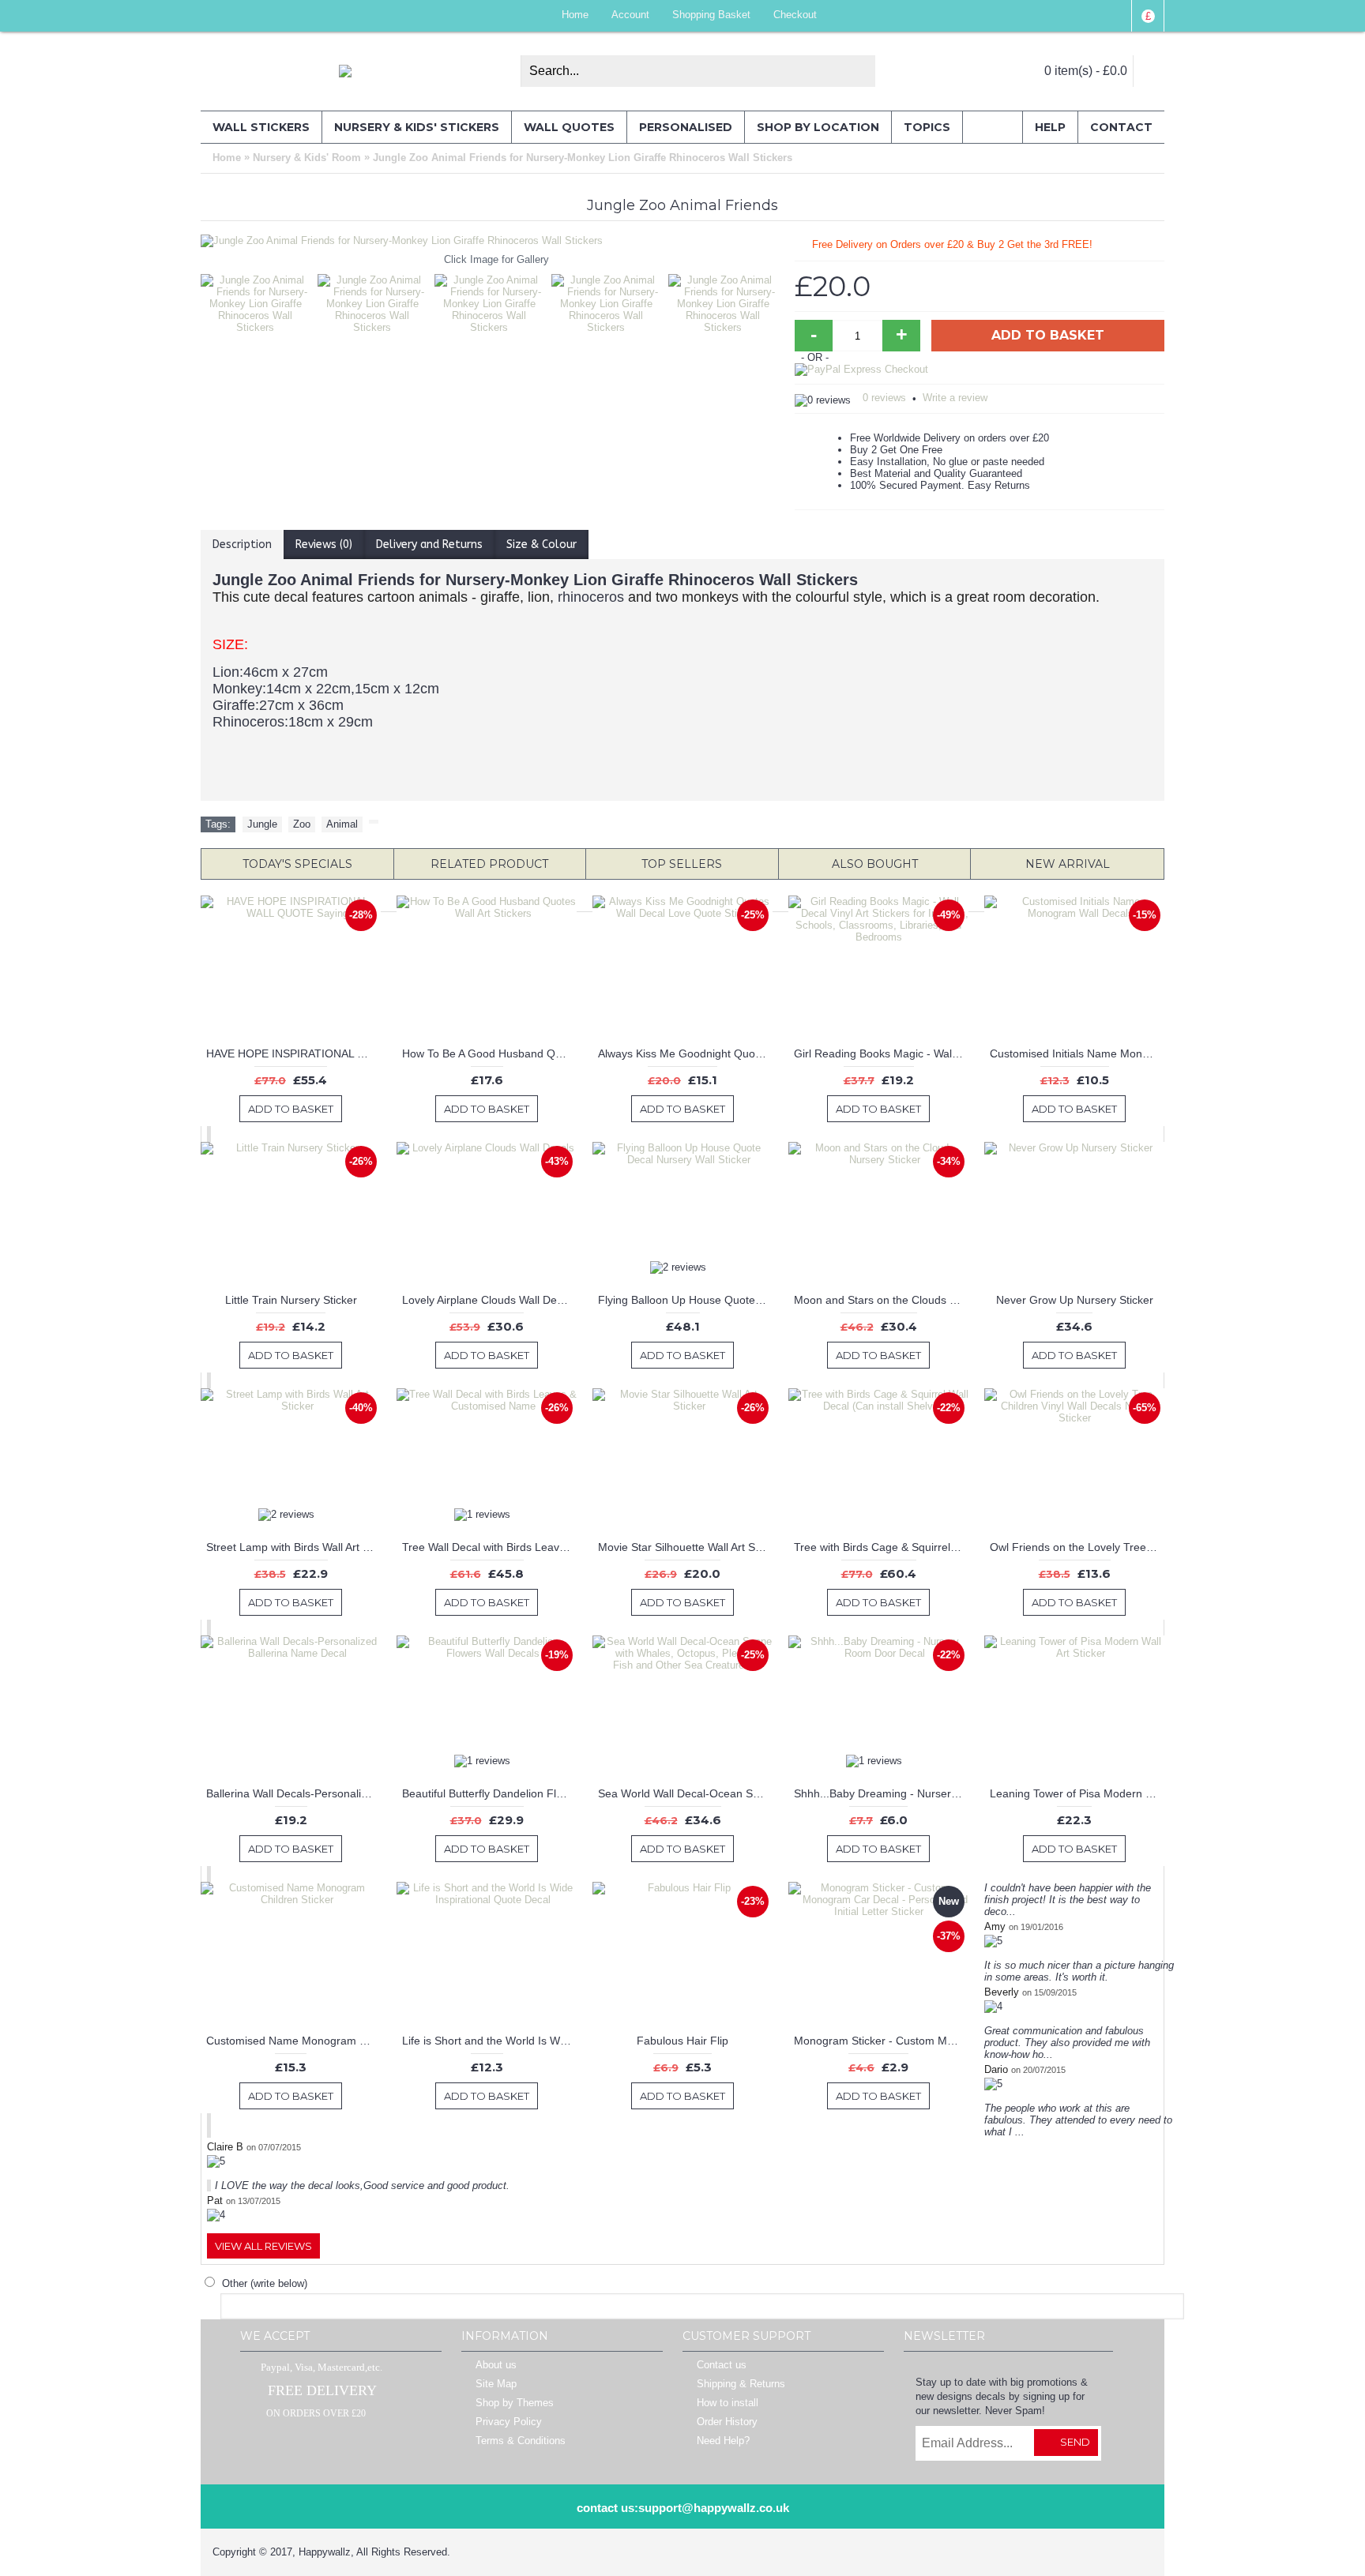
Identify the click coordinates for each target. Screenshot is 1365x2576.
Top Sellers (682, 864)
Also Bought (875, 864)
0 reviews (884, 398)
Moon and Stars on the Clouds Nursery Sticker (881, 1300)
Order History (727, 2422)
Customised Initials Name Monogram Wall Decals (1077, 1053)
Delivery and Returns (429, 544)
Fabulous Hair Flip (682, 2041)
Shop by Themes (515, 2403)
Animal (342, 824)
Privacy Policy (509, 2422)
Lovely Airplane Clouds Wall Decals (489, 1300)
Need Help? (723, 2441)
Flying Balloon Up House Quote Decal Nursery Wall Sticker (685, 1300)
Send (1075, 2442)
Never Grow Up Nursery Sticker (1075, 1300)
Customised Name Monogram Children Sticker (293, 2041)
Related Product (489, 864)
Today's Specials (297, 864)
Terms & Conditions (521, 2441)
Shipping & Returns (741, 2384)
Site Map (496, 2384)
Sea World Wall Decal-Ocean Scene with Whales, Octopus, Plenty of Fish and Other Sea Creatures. (685, 1793)
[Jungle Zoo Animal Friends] (259, 300)
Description (242, 544)
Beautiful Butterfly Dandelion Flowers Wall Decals (489, 1793)
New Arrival (1068, 864)
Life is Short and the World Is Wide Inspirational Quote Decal (489, 2041)
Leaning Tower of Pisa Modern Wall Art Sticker (1077, 1793)
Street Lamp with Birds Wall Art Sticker (293, 1547)
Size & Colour (541, 544)
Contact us (722, 2366)
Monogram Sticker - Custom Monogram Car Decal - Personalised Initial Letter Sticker (881, 2041)
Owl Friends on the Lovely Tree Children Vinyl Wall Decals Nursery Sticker (1077, 1547)
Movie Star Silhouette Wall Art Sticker (685, 1547)
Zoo (302, 824)
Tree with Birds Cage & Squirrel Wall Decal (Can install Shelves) (881, 1547)
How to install (728, 2403)
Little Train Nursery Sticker (291, 1300)
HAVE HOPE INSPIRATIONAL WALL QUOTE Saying (293, 1053)
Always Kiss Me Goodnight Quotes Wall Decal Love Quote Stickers (685, 1053)
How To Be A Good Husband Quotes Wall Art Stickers (489, 1053)
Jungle (262, 824)
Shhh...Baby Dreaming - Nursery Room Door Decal (881, 1793)
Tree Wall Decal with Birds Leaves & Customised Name (489, 1547)
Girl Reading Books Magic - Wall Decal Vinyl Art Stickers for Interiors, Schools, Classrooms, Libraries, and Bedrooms (881, 1053)
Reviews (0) (324, 544)
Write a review (955, 398)
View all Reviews (263, 2246)
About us (496, 2366)
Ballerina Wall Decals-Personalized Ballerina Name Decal (293, 1793)
